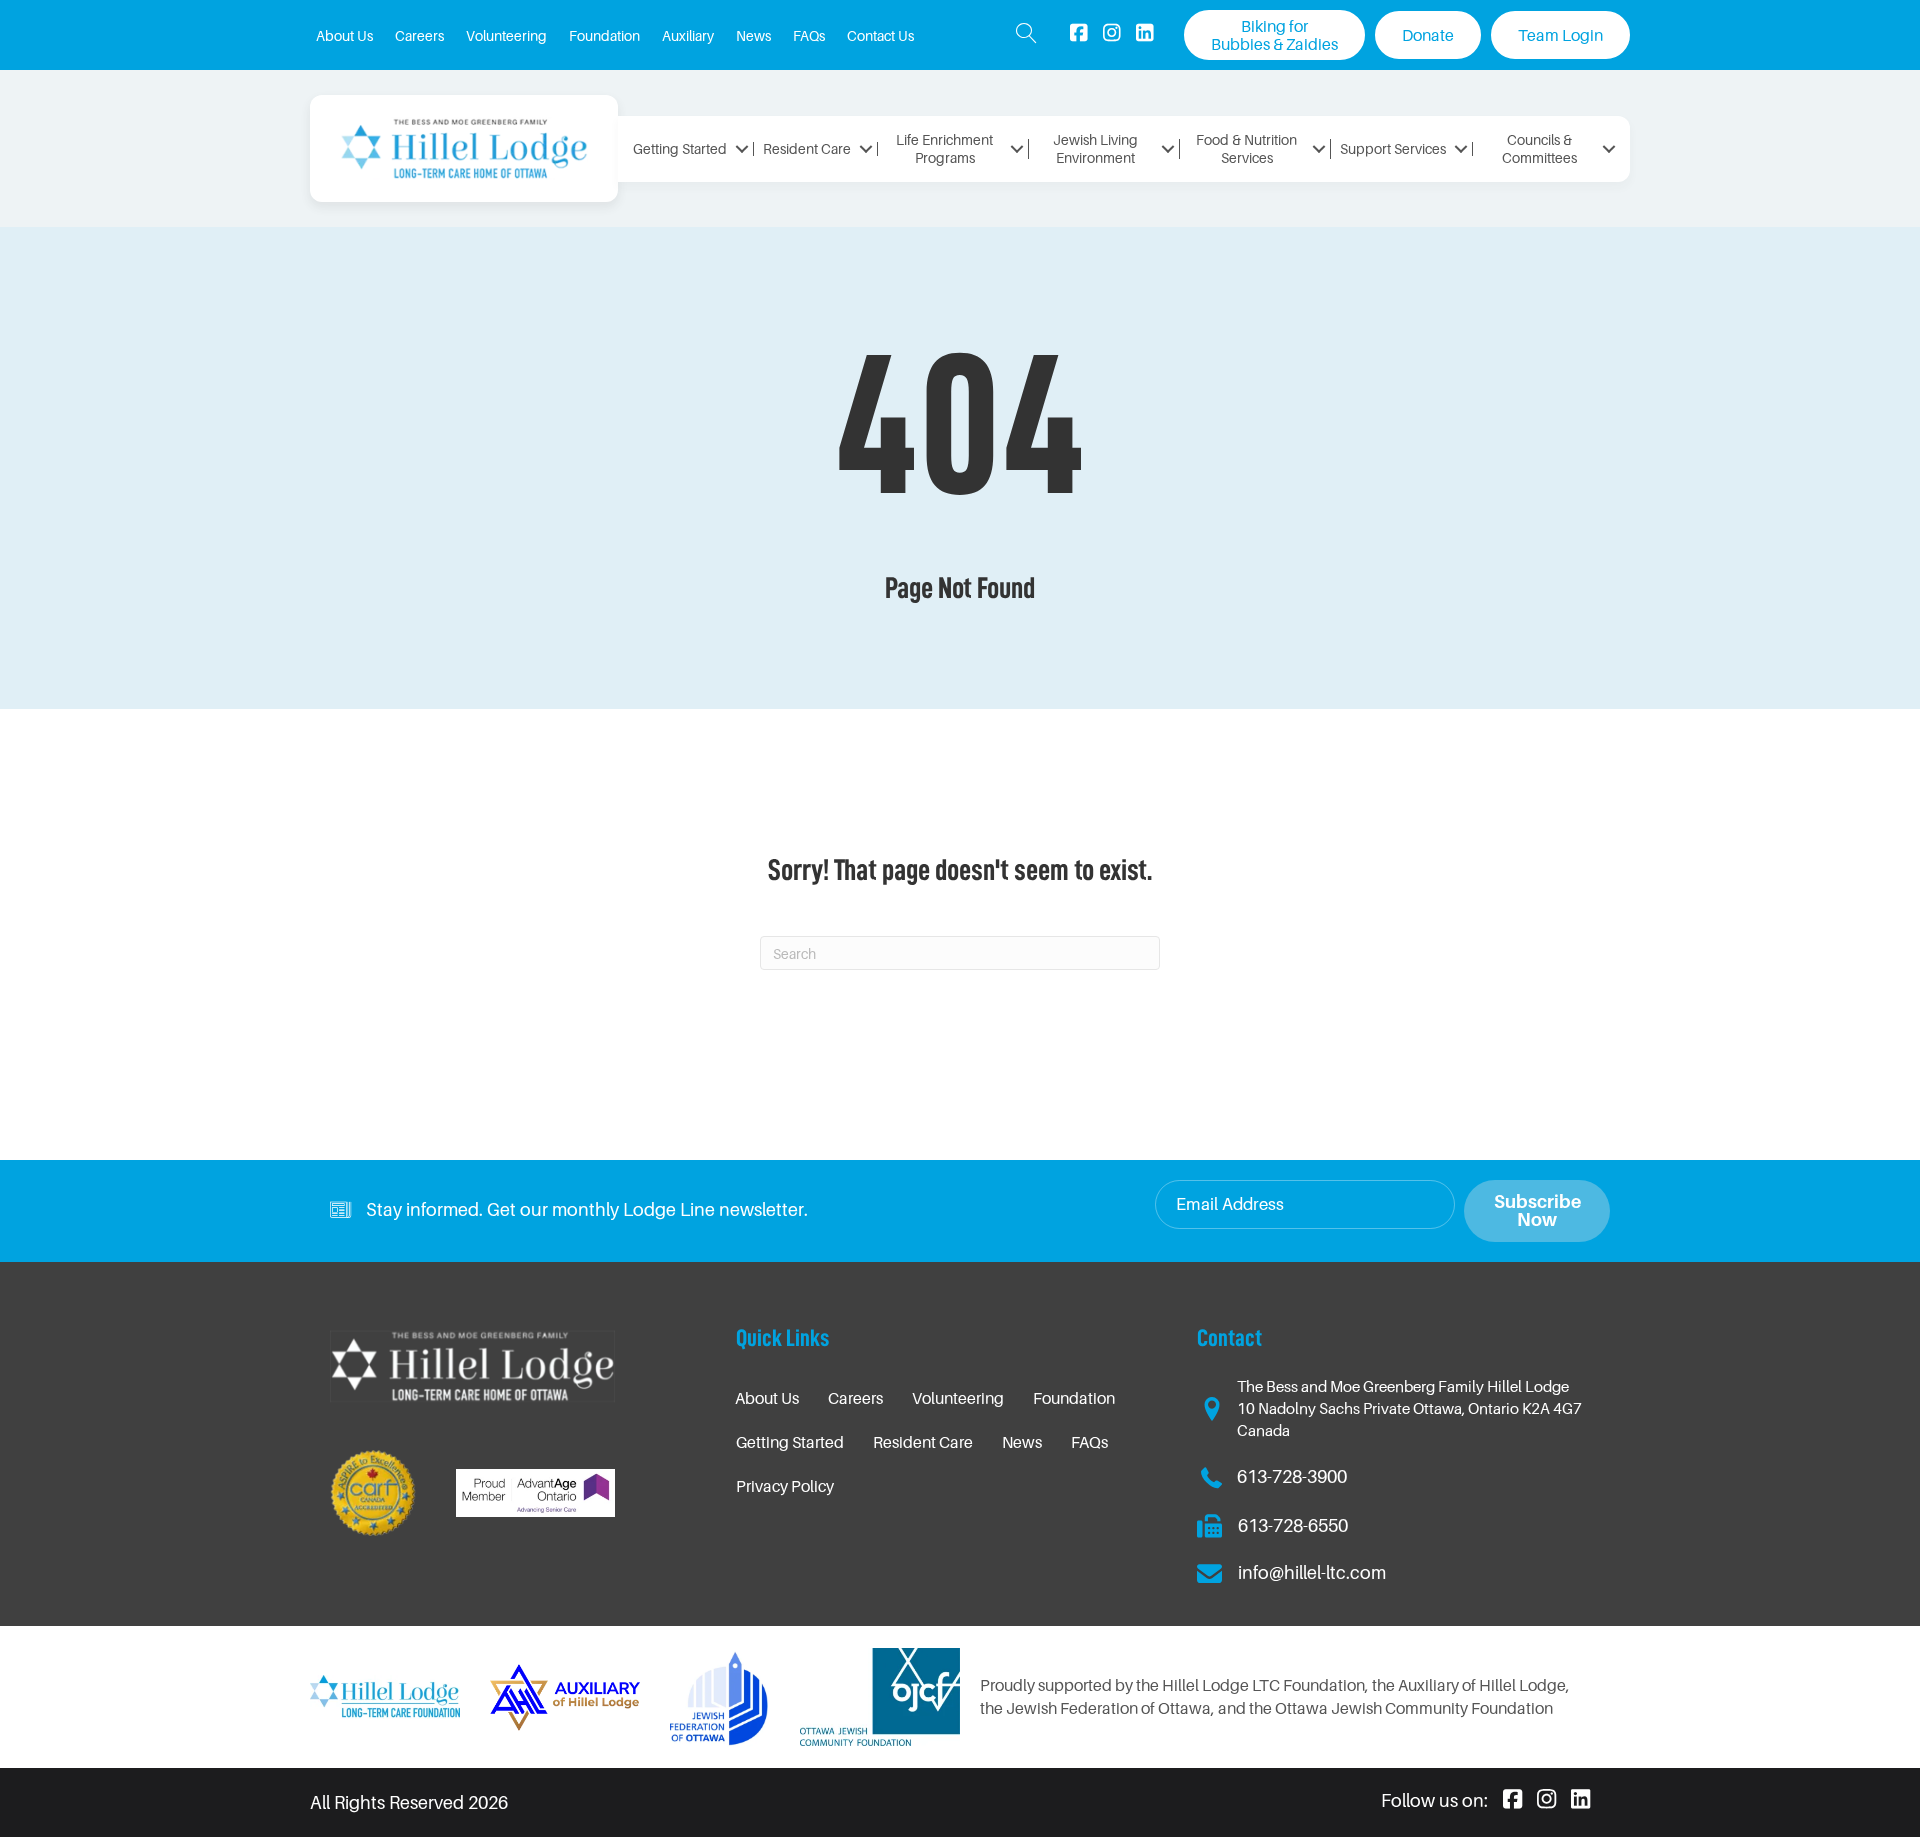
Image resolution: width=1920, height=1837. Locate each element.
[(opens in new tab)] (720, 1695)
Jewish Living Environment (1095, 148)
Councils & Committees (1539, 148)
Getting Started (680, 148)
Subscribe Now (1537, 1210)
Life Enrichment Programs (944, 148)
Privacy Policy (785, 1486)
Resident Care (807, 148)
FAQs (1089, 1442)
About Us (767, 1398)
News (1022, 1442)
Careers (855, 1398)
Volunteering (958, 1398)
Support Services (1393, 148)
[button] (1026, 35)
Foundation (1074, 1398)
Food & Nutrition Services (1246, 148)
